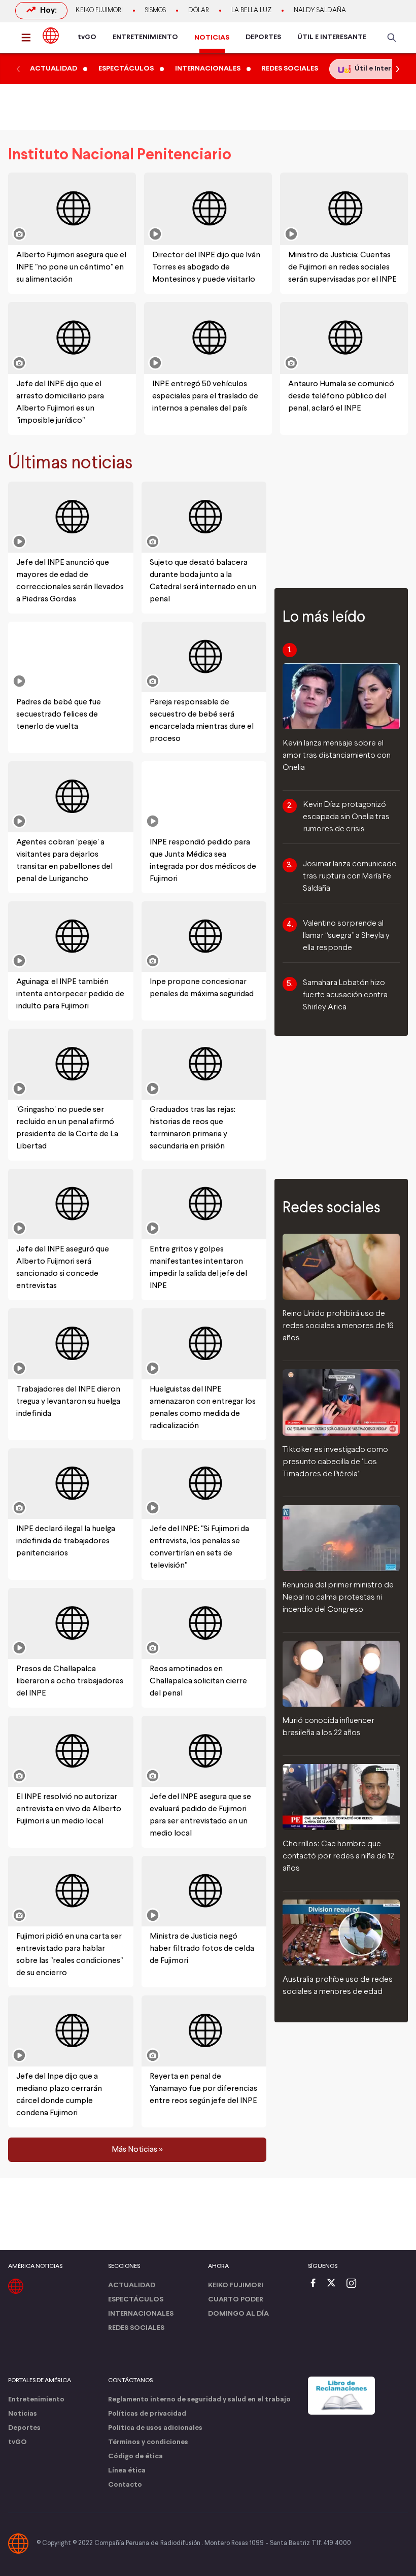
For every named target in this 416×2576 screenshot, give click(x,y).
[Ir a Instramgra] (354, 2284)
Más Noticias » (137, 2150)
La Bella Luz (251, 11)
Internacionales (141, 2314)
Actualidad (132, 2285)
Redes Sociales (136, 2328)
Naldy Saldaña (320, 11)
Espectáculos (136, 2300)
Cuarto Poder (236, 2300)
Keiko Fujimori (99, 11)
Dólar (199, 11)
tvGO (87, 37)
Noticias (23, 2414)
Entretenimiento (36, 2400)
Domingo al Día (238, 2314)
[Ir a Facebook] (316, 2284)
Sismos (155, 11)
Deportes (24, 2428)
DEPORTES (263, 37)
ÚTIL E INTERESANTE (332, 37)
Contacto (125, 2485)
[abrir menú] (29, 38)
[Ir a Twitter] (335, 2284)
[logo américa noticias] (51, 36)
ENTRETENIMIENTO (145, 37)
